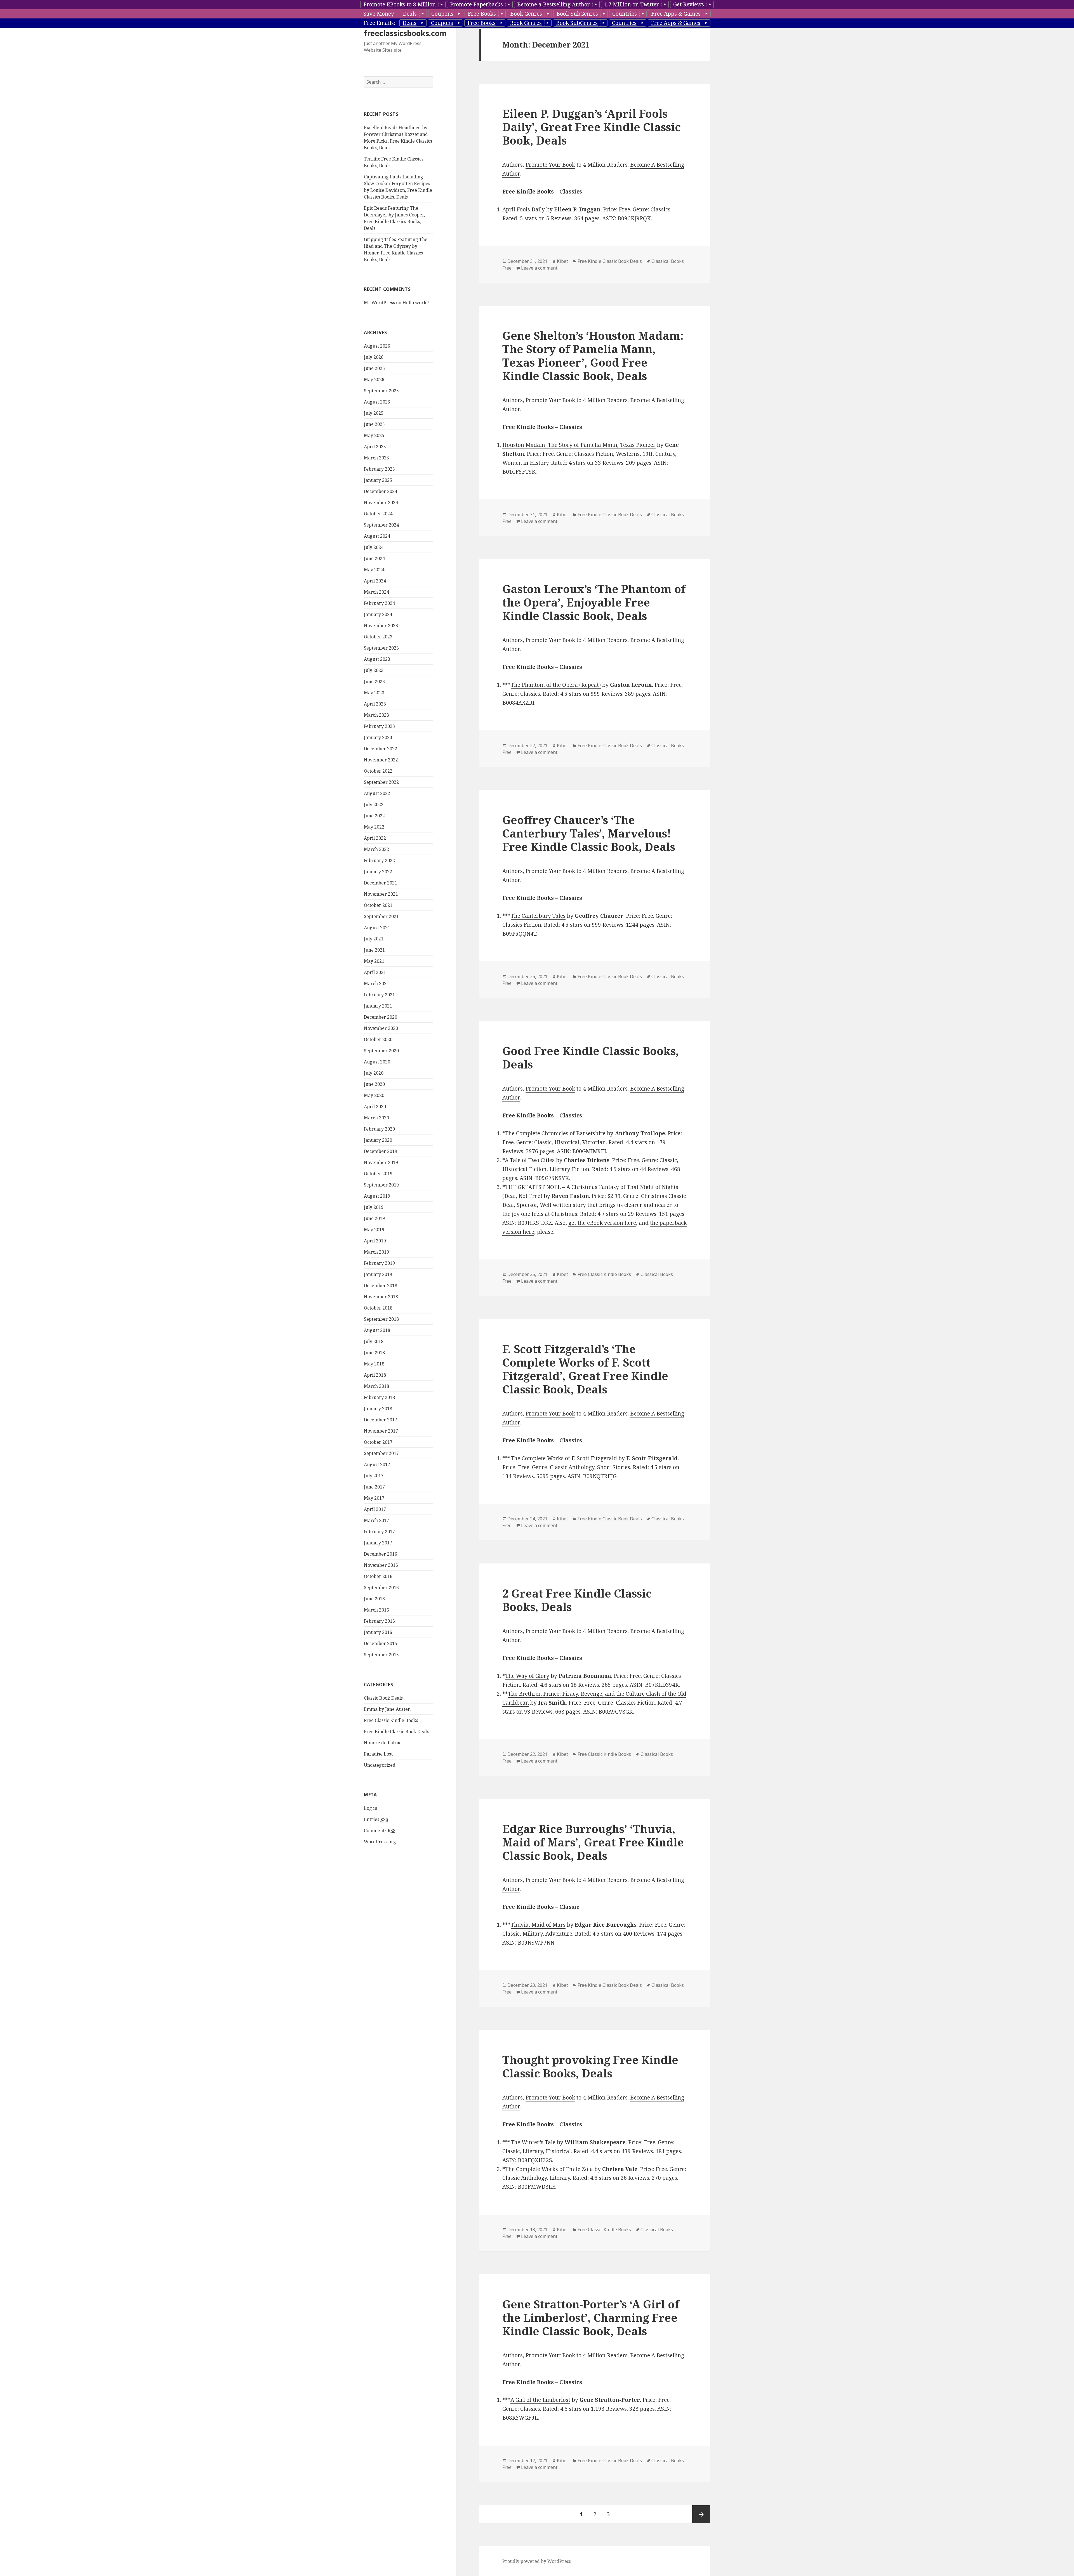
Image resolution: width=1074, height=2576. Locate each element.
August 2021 (377, 928)
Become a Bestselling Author (554, 4)
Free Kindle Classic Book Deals (396, 1732)
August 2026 (377, 346)
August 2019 (377, 1196)
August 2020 (377, 1062)
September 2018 (381, 1319)
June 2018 (374, 1353)
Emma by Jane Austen (387, 1709)
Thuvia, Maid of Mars (538, 1925)
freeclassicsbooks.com (405, 33)
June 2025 (374, 424)
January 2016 (378, 1632)
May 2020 (374, 1095)
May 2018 (374, 1364)
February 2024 (379, 603)
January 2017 (378, 1543)
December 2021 (381, 883)
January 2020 (378, 1140)
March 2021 (376, 983)
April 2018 (375, 1375)
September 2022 (381, 782)
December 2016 (381, 1554)
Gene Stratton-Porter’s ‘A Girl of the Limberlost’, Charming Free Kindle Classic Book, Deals (591, 2317)
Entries (376, 1819)
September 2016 (381, 1587)
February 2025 (379, 469)
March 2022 (376, 849)
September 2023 (381, 648)
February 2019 (379, 1263)
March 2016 (376, 1610)
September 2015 (381, 1655)
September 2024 (381, 525)
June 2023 (374, 681)
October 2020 (378, 1039)
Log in (371, 1808)
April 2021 (375, 972)
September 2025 (381, 391)
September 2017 (381, 1453)
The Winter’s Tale (533, 2142)
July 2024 (374, 547)
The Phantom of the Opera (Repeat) (556, 685)
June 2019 (374, 1218)
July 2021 (374, 939)
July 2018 (374, 1341)
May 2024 (374, 570)
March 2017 (376, 1520)
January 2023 (378, 737)
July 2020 (374, 1073)
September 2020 (381, 1051)
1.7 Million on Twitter (632, 4)
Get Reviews (689, 4)
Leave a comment (539, 268)
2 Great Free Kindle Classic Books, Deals (577, 1600)
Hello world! (416, 303)
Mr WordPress (379, 303)
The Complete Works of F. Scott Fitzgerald (564, 1458)
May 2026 (374, 379)
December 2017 (381, 1420)
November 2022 (381, 760)
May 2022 (374, 827)
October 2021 (378, 905)
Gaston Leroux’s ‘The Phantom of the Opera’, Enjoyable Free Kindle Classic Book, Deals (594, 602)
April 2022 (375, 838)
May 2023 (374, 693)
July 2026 (374, 357)
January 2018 (378, 1409)
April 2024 (375, 581)
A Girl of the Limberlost (540, 2400)
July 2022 (374, 805)
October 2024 (378, 514)
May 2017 (374, 1498)
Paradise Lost (378, 1754)
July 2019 (374, 1207)
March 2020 (376, 1118)
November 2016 (381, 1565)
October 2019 (378, 1174)
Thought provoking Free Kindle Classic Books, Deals (590, 2066)
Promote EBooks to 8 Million (400, 4)
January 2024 (378, 614)
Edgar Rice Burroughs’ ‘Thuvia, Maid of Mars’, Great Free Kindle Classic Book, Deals (593, 1842)
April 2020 (375, 1107)
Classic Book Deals (383, 1698)
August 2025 (377, 402)
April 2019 (375, 1241)
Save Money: (379, 14)
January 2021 (378, 1006)
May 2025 (374, 435)
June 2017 (374, 1487)
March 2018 (376, 1386)
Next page (701, 2514)
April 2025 (375, 447)
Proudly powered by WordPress (537, 2561)
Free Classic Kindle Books (391, 1720)
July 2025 (374, 413)
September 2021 (381, 916)
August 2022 (377, 793)
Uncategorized (380, 1765)
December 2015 (381, 1643)
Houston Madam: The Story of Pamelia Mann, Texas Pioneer (579, 445)
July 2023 (374, 670)
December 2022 (381, 749)
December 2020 (381, 1017)
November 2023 (381, 626)
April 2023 (375, 704)
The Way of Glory (527, 1676)
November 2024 (381, 503)
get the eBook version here (602, 1223)
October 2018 (378, 1308)
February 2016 (379, 1621)
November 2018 (381, 1297)
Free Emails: (379, 23)
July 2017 (374, 1476)
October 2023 (378, 637)
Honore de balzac (383, 1743)
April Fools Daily (524, 209)
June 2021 (374, 950)
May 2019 (374, 1230)
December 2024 (381, 491)
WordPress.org (380, 1842)
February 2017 (379, 1532)
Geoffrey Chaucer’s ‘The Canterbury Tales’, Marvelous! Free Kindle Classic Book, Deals (589, 833)
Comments (380, 1830)
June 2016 (374, 1599)
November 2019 (381, 1162)
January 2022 (378, 872)
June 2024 (374, 558)
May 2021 (374, 961)
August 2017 (377, 1464)
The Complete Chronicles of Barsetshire (555, 1133)
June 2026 (374, 368)
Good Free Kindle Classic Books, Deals (591, 1057)
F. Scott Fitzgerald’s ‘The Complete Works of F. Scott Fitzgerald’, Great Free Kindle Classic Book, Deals (585, 1369)
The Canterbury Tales (538, 916)
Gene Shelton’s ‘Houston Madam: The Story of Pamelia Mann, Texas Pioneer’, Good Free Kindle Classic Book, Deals (593, 356)
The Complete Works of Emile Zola (549, 2169)
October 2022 (378, 771)
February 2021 (379, 995)
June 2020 (374, 1084)
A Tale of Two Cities (530, 1160)
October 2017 (378, 1442)
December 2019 (381, 1151)
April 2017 (375, 1509)
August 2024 (377, 536)
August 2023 (377, 659)
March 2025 (376, 458)
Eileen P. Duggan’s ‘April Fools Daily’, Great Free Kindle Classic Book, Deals (592, 127)
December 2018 (381, 1285)
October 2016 (378, 1576)
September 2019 (381, 1185)
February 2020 (379, 1129)
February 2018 (379, 1397)
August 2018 (377, 1330)
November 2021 (381, 894)
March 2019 (376, 1252)
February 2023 (379, 726)
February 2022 (379, 860)
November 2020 (381, 1028)
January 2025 (378, 480)
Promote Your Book (550, 165)
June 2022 (374, 816)
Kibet (562, 261)
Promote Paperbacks (476, 4)
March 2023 (376, 715)
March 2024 (376, 592)
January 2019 (378, 1274)
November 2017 (381, 1431)
